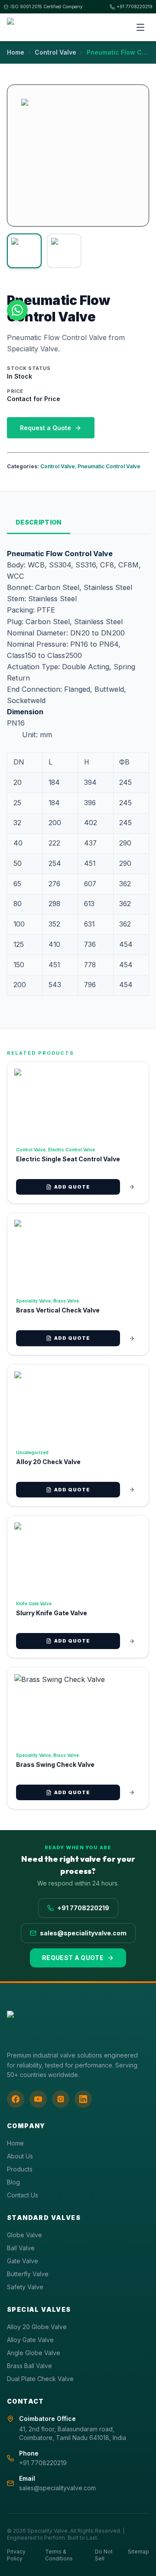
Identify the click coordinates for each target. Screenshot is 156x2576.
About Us (20, 2156)
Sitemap (138, 2552)
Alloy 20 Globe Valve (37, 2327)
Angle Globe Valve (34, 2353)
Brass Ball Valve (29, 2366)
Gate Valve (23, 2261)
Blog (13, 2182)
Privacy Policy (16, 2555)
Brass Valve (66, 1301)
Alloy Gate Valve (30, 2340)
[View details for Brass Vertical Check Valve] (132, 1338)
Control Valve (55, 52)
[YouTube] (38, 2099)
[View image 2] (64, 251)
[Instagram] (61, 2099)
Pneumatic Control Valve (109, 466)
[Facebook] (16, 2099)
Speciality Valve (33, 1301)
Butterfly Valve (28, 2274)
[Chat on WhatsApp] (17, 310)
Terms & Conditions (59, 2555)
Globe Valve (24, 2235)
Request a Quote (45, 428)
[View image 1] (24, 251)
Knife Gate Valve (34, 1604)
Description (39, 522)
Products (20, 2169)
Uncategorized (32, 1452)
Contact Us (23, 2195)
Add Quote (72, 1187)
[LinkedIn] (83, 2099)
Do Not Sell (104, 2555)
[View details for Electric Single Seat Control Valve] (132, 1187)
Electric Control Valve (71, 1150)
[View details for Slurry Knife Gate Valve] (132, 1641)
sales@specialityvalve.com (83, 1933)
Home (16, 52)
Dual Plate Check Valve (40, 2379)
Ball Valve (21, 2248)
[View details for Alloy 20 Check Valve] (132, 1490)
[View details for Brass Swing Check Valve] (132, 1792)
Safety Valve (25, 2287)
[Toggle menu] (140, 27)
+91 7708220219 (135, 6)
